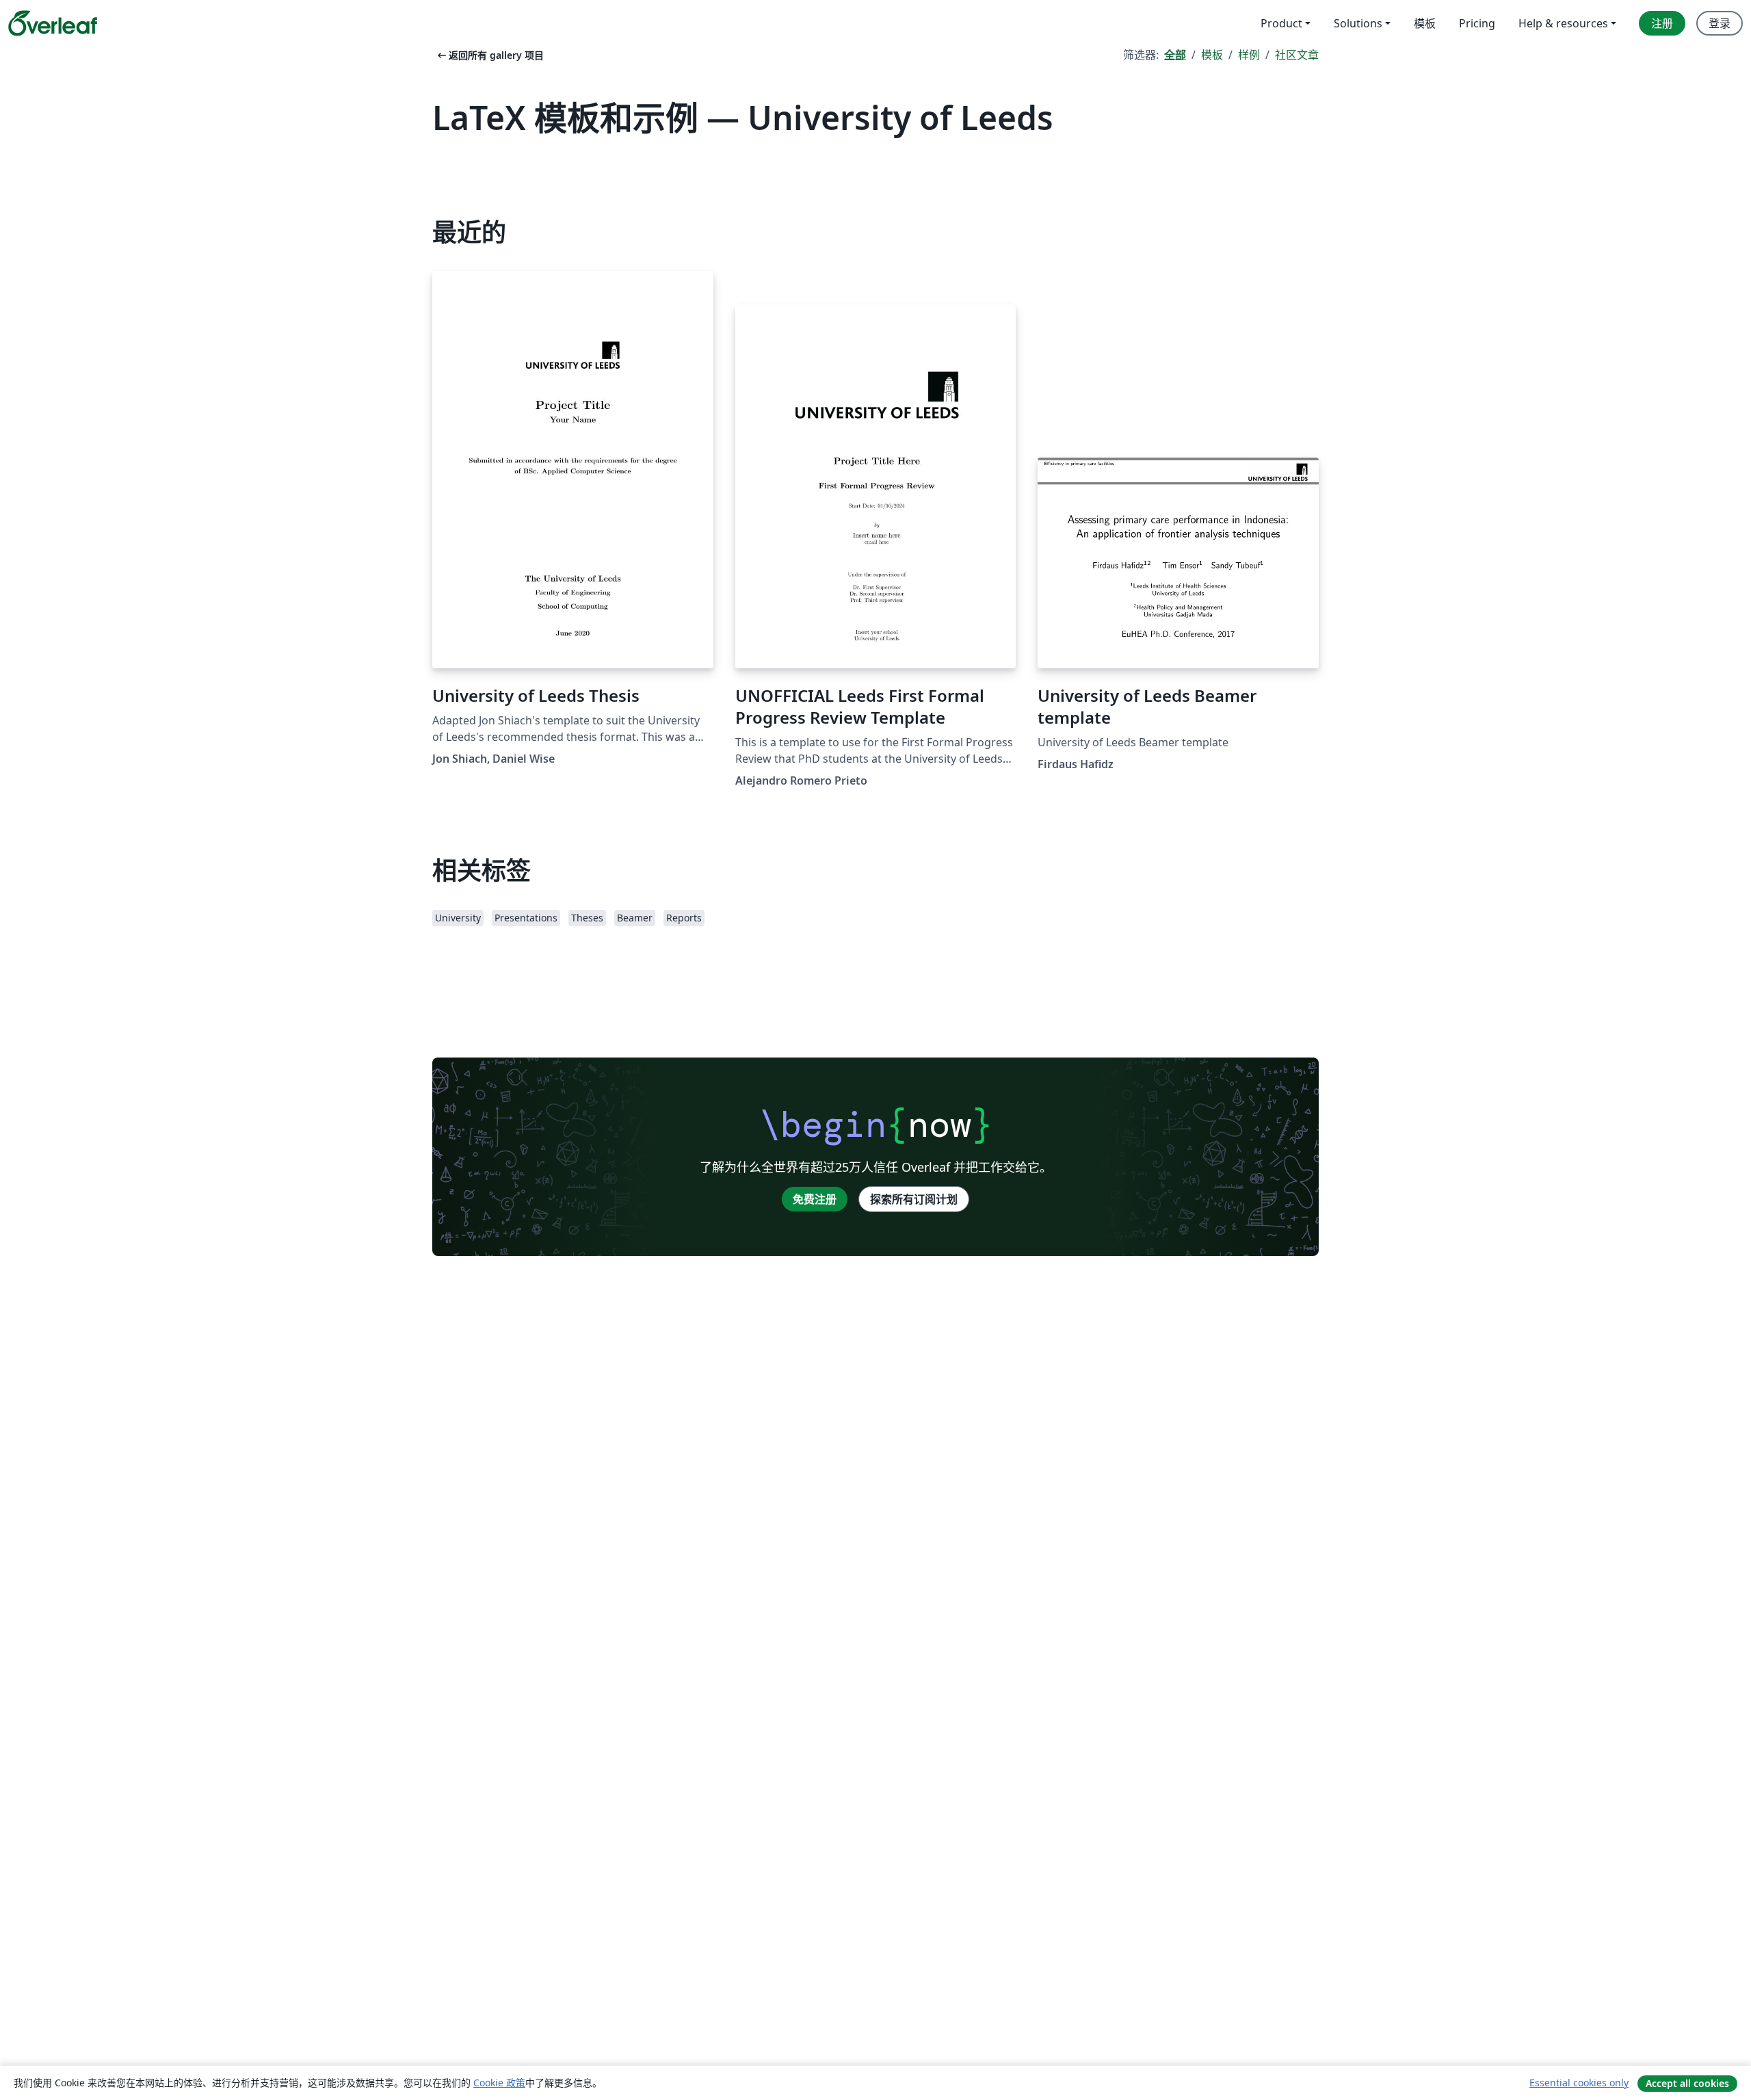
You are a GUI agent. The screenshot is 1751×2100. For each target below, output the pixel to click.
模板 (1212, 55)
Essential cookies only (1579, 2083)
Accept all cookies (1687, 2083)
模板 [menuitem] (1425, 23)
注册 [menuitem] (1662, 23)
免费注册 (815, 1199)
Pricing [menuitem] (1477, 23)
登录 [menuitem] (1720, 23)
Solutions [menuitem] (1358, 23)
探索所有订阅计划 (914, 1199)
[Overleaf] (53, 23)
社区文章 (1297, 55)
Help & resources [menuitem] (1563, 23)
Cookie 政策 (499, 2083)
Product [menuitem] (1281, 23)
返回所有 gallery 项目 (489, 55)
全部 (1175, 55)
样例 (1249, 55)
